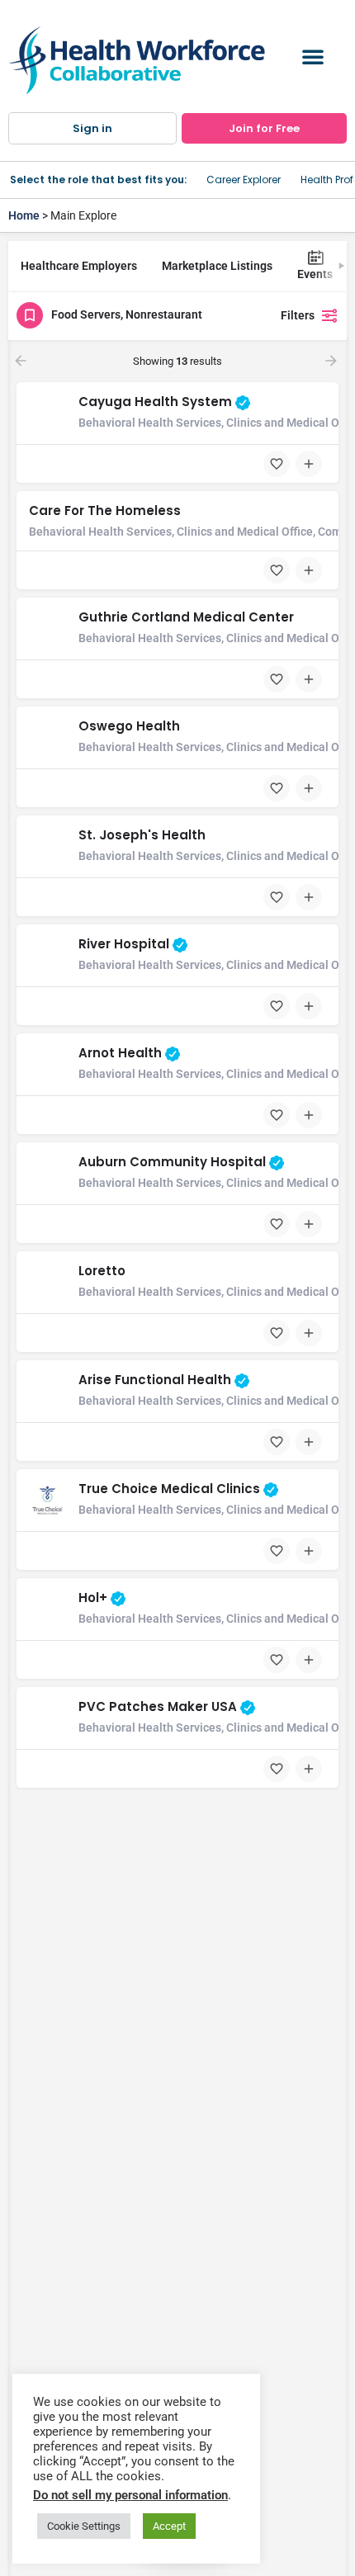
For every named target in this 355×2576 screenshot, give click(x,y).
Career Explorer (244, 180)
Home (24, 215)
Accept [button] (169, 2526)
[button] (313, 56)
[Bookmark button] (277, 464)
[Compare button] (309, 464)
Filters (298, 315)
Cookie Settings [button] (84, 2526)
